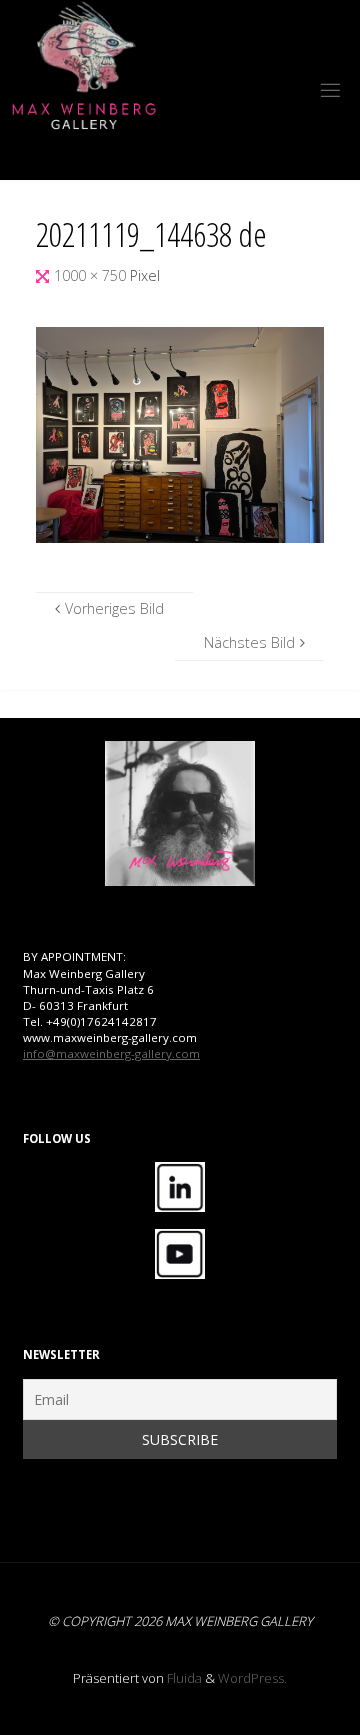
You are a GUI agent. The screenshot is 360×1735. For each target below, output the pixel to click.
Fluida (183, 1678)
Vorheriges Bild (114, 608)
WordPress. (252, 1678)
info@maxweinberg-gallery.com (111, 1053)
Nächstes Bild (249, 642)
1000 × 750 (92, 275)
